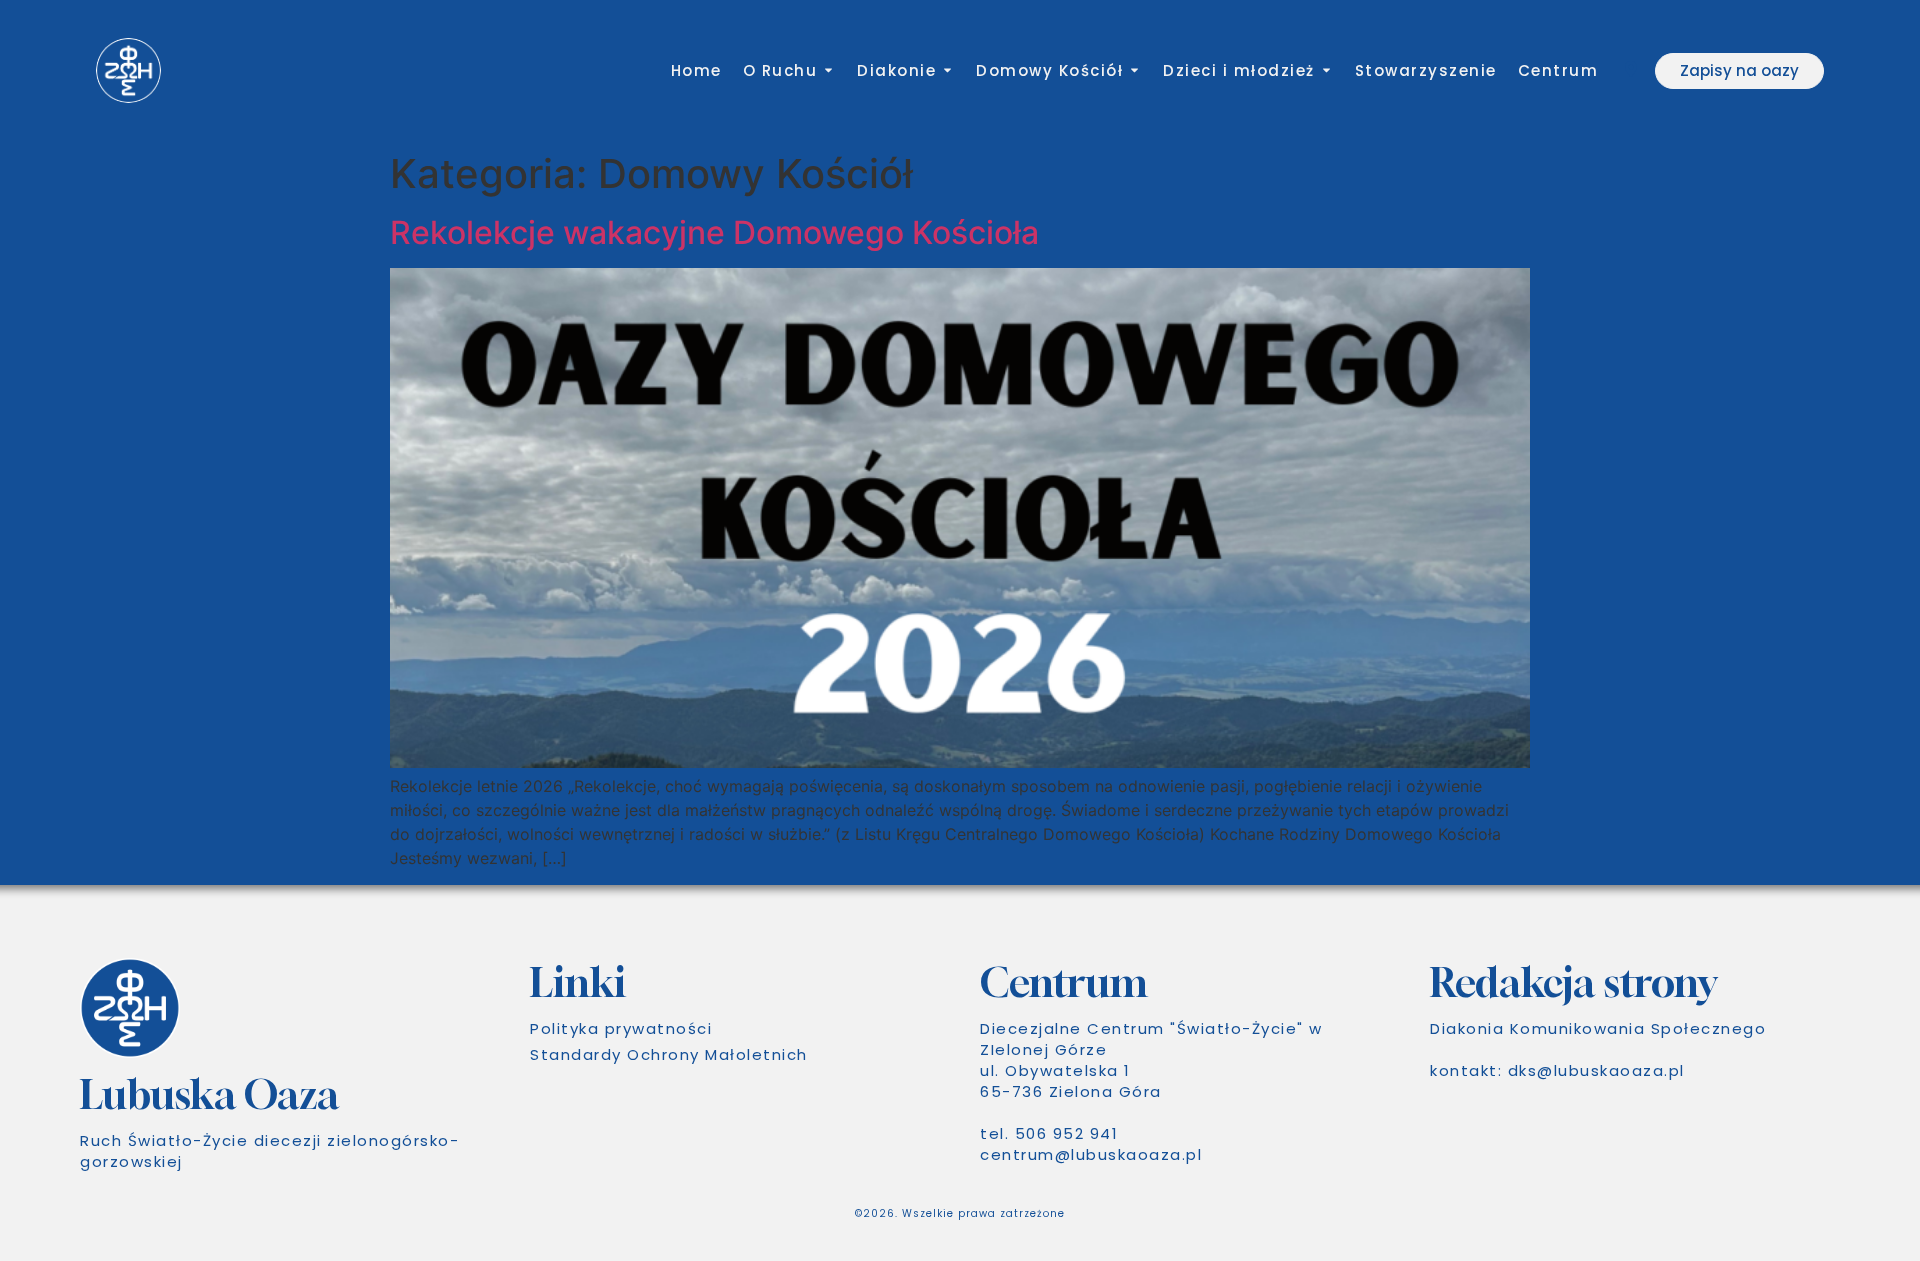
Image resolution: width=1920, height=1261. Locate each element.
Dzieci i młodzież (1239, 70)
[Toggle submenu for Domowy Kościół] (1132, 70)
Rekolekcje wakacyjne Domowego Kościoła (714, 232)
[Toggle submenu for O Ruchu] (826, 70)
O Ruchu (780, 70)
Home (696, 70)
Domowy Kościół (1049, 70)
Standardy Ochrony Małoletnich (669, 1054)
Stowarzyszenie (1426, 70)
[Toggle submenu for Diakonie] (945, 70)
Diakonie (896, 70)
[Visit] (1631, 71)
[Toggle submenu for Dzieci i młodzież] (1324, 70)
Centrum (1558, 70)
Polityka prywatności (621, 1028)
